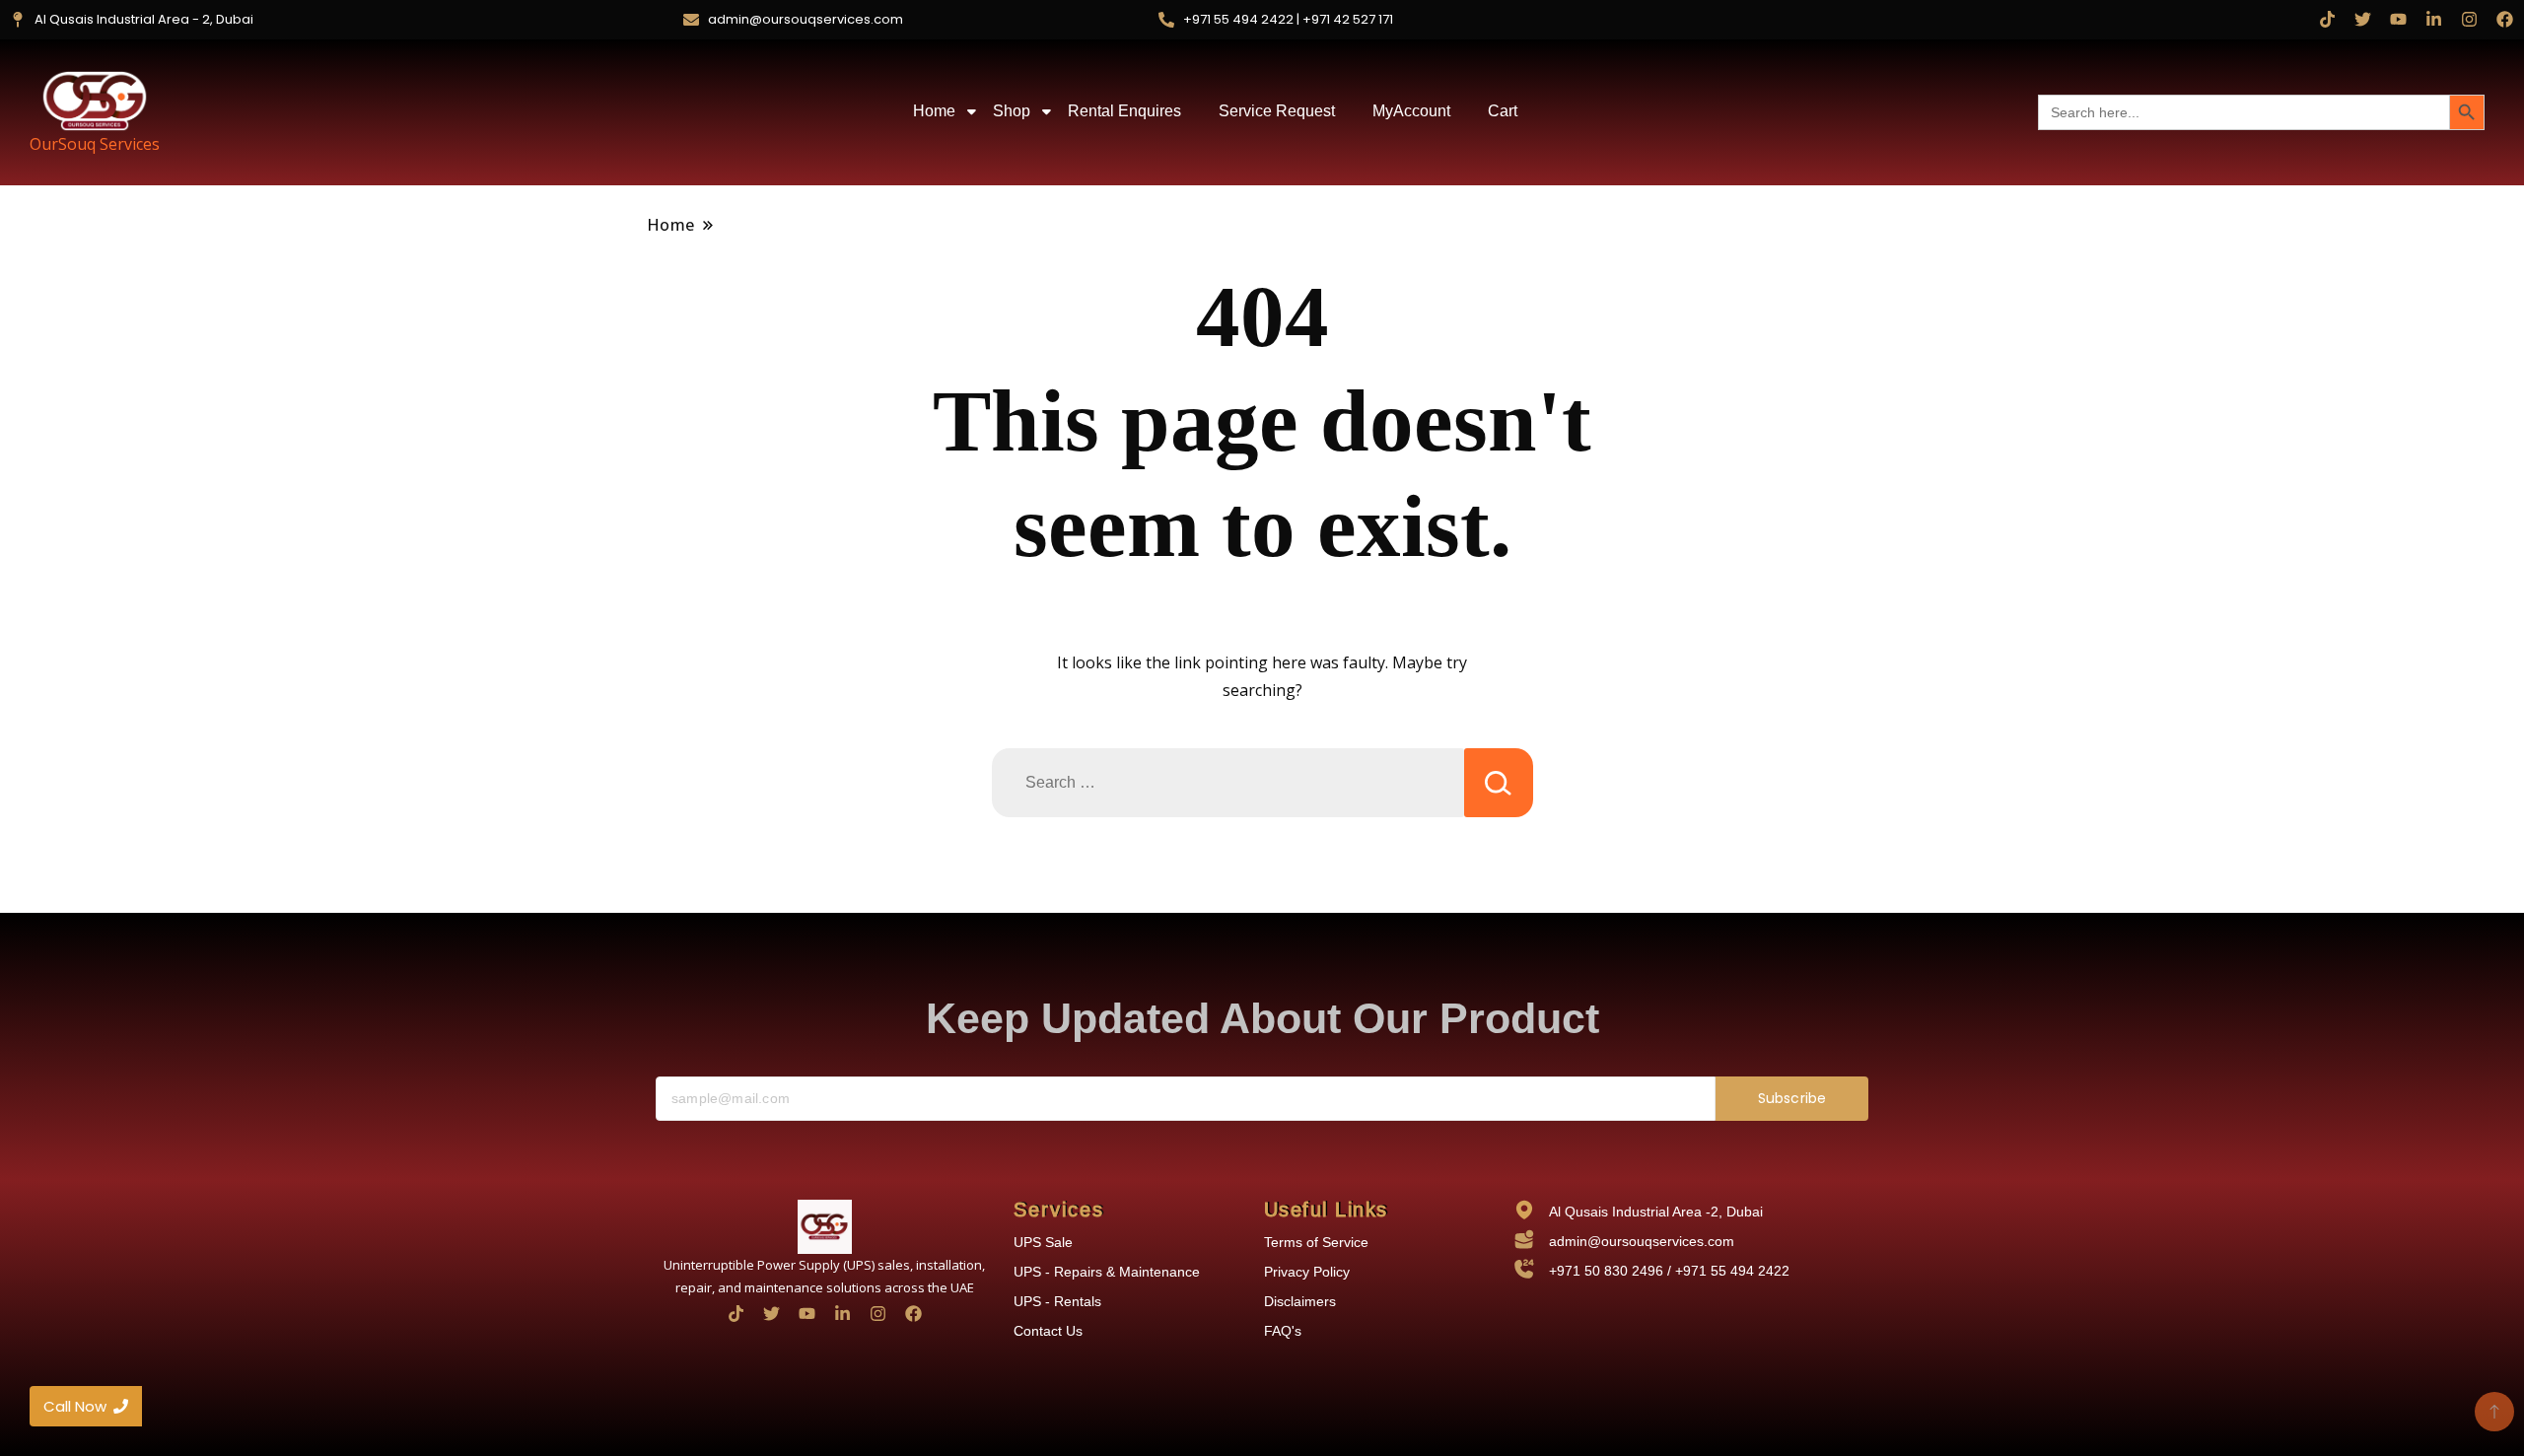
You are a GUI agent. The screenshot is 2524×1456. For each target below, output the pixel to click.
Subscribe (1792, 1098)
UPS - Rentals (1057, 1301)
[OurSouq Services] (95, 101)
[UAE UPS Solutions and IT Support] (825, 1227)
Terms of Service (1316, 1242)
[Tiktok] (2327, 19)
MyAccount (1411, 111)
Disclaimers (1300, 1301)
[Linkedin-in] (2434, 19)
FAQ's (1283, 1331)
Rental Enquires (1124, 111)
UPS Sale (1043, 1242)
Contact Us (1048, 1331)
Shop (1012, 111)
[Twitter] (2363, 19)
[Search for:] (1228, 783)
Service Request (1277, 111)
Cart (1503, 111)
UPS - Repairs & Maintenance (1107, 1272)
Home (934, 111)
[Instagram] (2469, 19)
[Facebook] (2505, 19)
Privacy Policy (1307, 1272)
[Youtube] (2398, 19)
